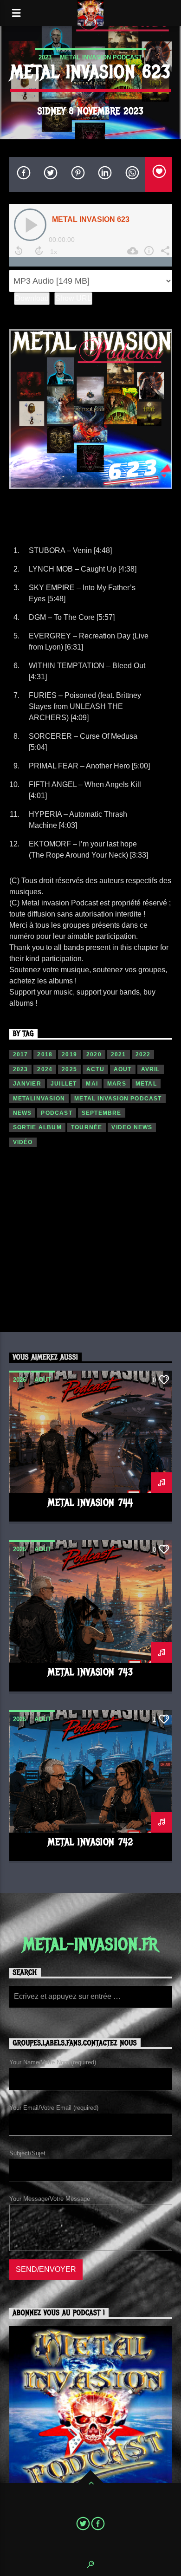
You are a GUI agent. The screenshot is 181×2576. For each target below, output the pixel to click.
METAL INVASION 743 (90, 1672)
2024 (45, 1069)
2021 (119, 1054)
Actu (95, 1069)
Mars (117, 1084)
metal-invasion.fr (91, 1945)
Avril (151, 1069)
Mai (92, 1084)
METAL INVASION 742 (90, 1842)
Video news (132, 1127)
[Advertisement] (90, 1245)
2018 (45, 1054)
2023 (45, 57)
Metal (146, 1084)
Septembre (102, 1113)
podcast (56, 1113)
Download (32, 298)
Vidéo (23, 1142)
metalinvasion (39, 1099)
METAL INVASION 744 (90, 1503)
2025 (69, 1069)
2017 (21, 1054)
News (23, 1113)
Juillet (64, 1084)
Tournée (87, 1127)
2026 (19, 1380)
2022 (143, 1054)
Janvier (27, 1084)
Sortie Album (37, 1127)
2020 (94, 1054)
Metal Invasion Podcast (101, 57)
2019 (69, 1054)
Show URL (73, 298)
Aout (123, 1069)
